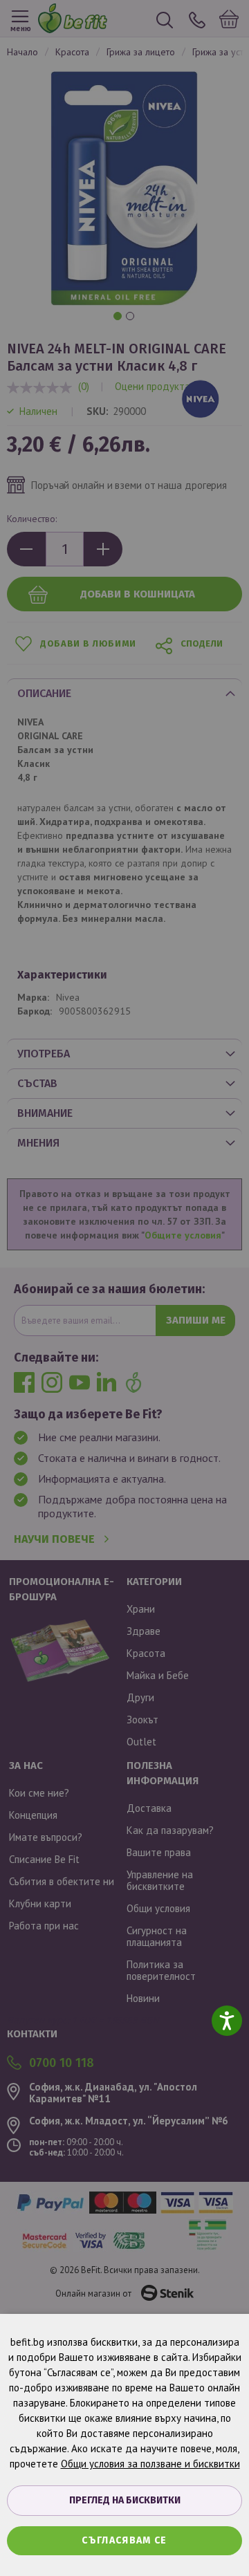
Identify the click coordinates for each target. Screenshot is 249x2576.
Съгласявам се (124, 2540)
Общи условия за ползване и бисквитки (150, 2464)
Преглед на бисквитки (125, 2500)
